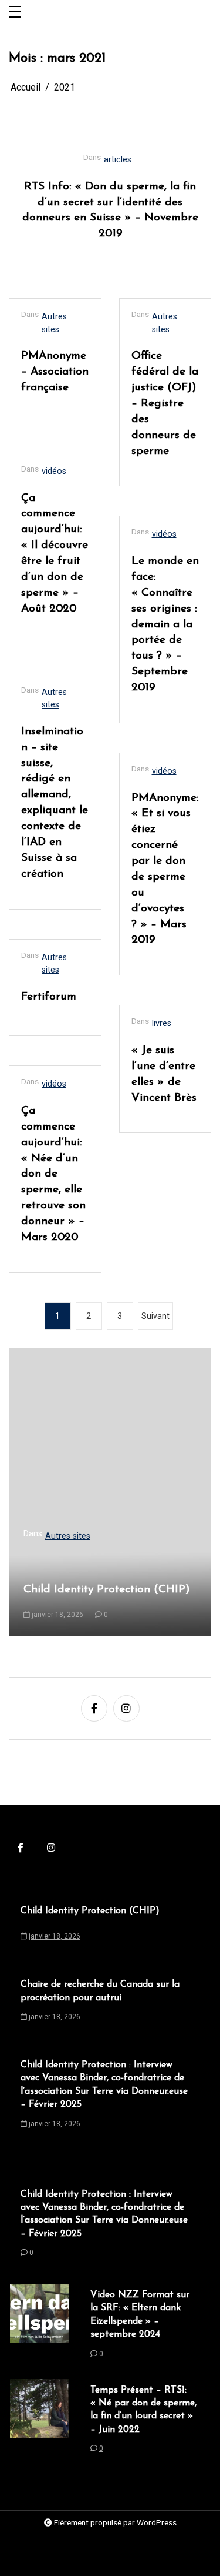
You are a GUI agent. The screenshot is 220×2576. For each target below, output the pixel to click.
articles (118, 160)
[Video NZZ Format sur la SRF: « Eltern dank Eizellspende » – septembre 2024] (39, 2327)
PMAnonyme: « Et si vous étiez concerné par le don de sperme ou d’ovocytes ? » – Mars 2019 (165, 869)
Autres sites (54, 323)
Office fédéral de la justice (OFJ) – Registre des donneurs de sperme (165, 403)
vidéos (54, 471)
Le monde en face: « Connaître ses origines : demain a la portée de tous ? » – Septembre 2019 (165, 624)
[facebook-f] (94, 1708)
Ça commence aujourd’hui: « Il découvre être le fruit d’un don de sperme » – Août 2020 (55, 554)
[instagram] (126, 1708)
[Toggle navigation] (15, 13)
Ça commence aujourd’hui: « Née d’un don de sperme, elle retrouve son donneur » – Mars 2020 (53, 1174)
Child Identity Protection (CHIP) (107, 1590)
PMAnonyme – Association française (55, 372)
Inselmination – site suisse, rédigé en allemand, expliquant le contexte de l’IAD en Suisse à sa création (55, 803)
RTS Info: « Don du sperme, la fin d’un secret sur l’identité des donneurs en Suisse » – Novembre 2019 (110, 211)
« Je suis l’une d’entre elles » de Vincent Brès (164, 1074)
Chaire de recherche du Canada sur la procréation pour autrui (100, 1991)
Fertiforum (49, 997)
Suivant (155, 1316)
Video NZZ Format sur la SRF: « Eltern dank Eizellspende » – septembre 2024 (140, 2315)
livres (162, 1023)
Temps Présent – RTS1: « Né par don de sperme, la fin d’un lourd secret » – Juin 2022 (143, 2410)
